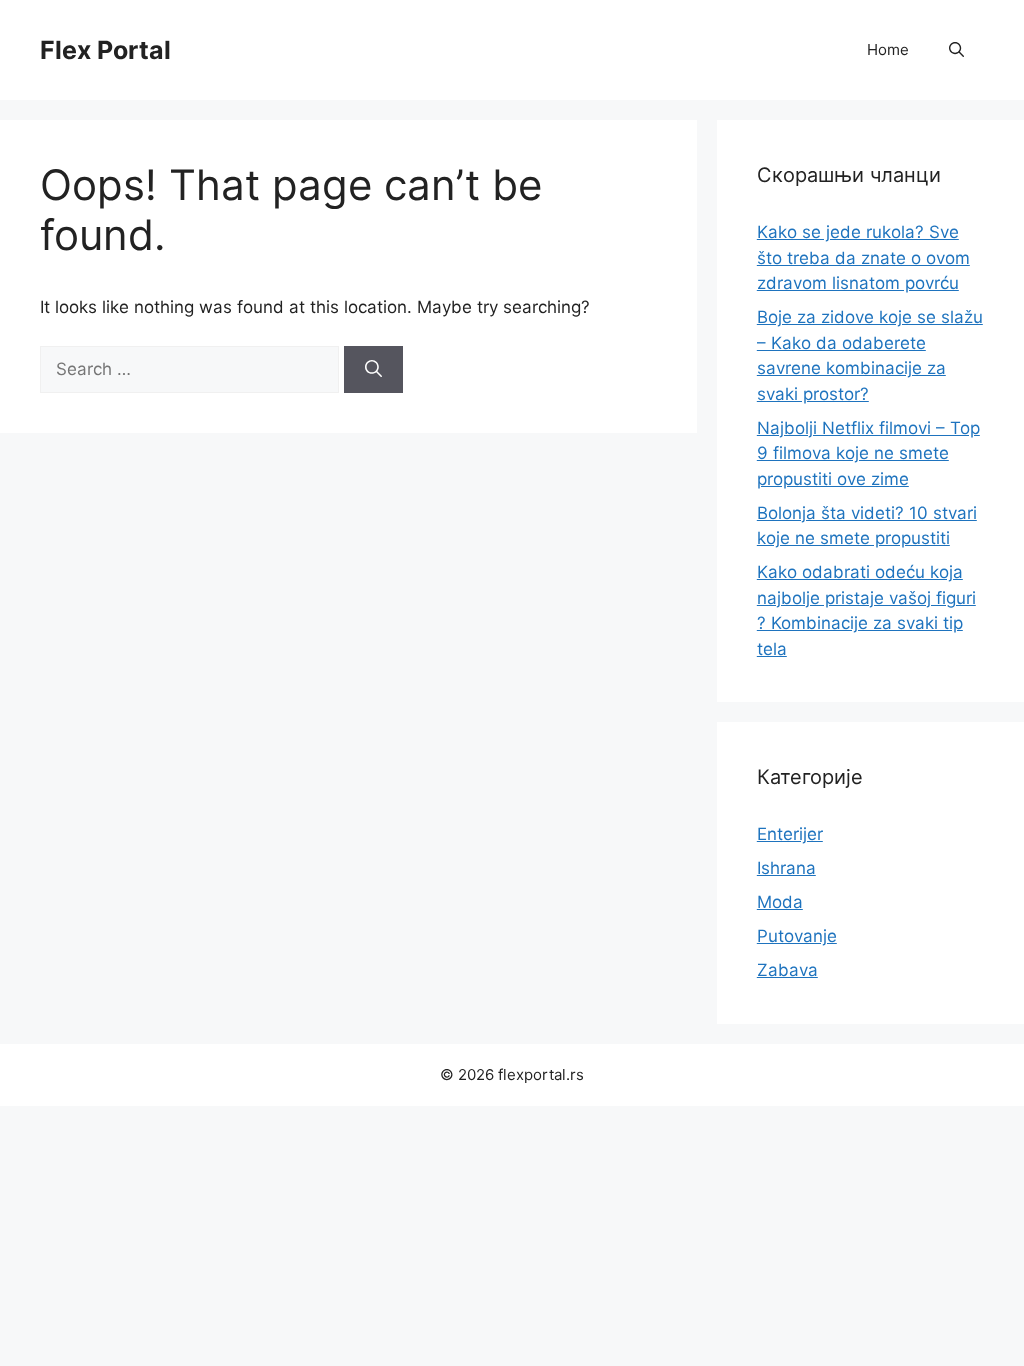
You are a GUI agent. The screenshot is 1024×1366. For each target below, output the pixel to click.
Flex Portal (105, 50)
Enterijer (790, 834)
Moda (780, 902)
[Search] (373, 370)
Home (888, 49)
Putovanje (797, 936)
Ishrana (786, 868)
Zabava (787, 970)
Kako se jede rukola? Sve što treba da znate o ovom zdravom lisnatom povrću (863, 257)
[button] (956, 50)
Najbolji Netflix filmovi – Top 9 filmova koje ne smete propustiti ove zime (868, 453)
